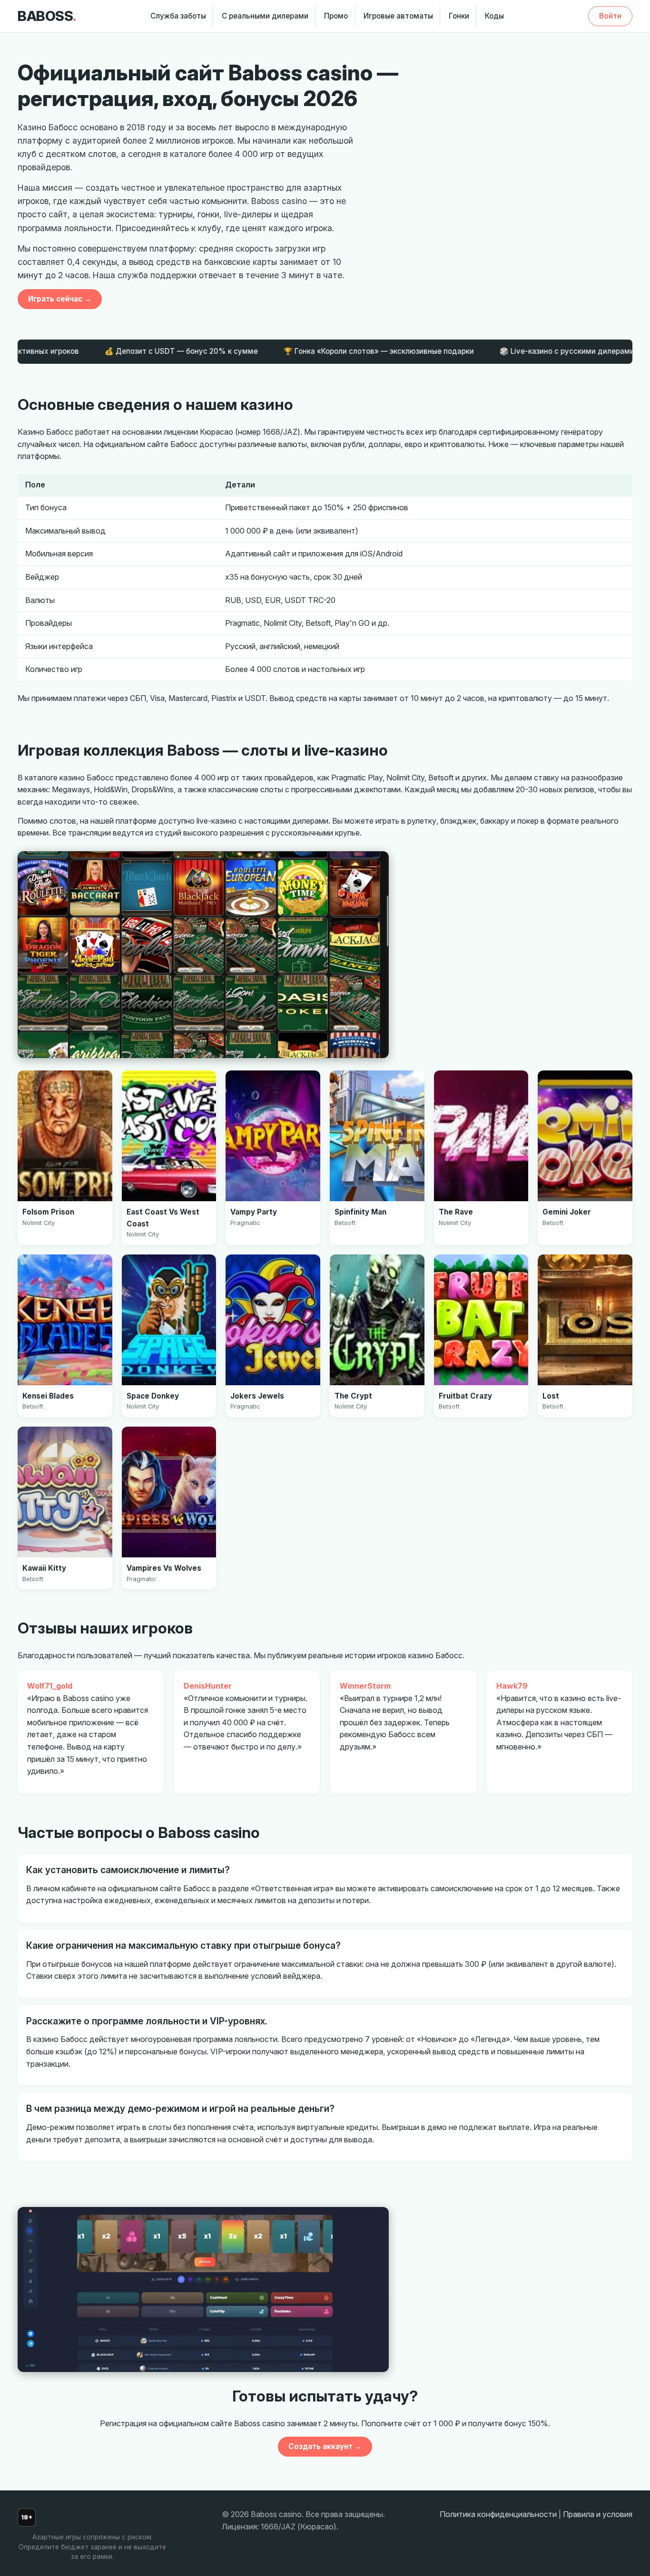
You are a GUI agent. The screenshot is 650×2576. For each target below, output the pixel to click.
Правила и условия (598, 2514)
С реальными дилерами (265, 16)
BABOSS (47, 16)
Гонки (459, 16)
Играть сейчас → (60, 299)
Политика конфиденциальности (498, 2514)
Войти (610, 16)
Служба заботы (178, 16)
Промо (336, 16)
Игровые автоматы (398, 16)
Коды (494, 16)
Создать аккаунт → (325, 2446)
